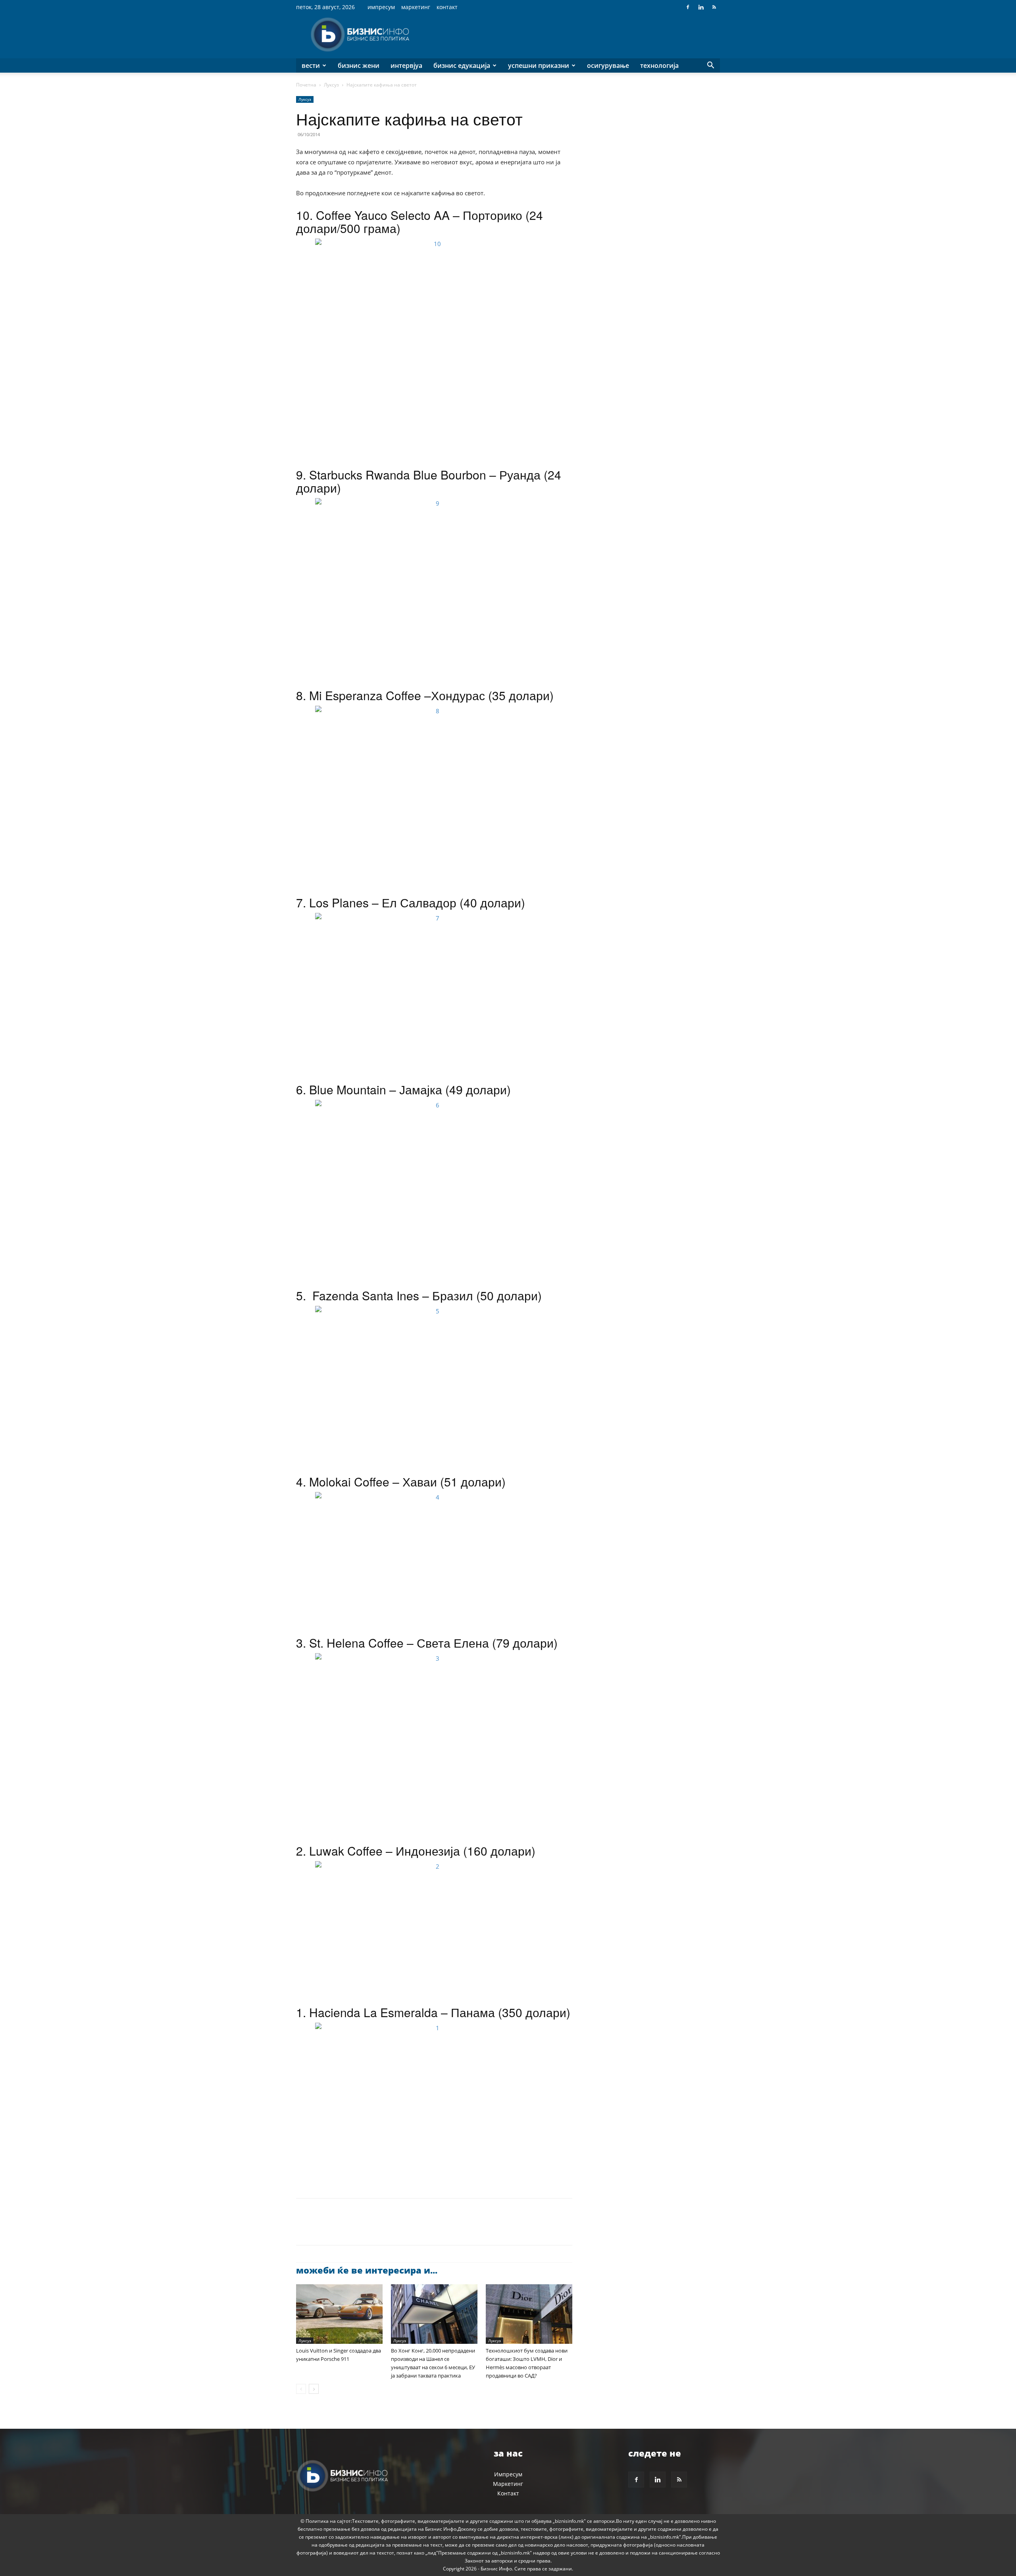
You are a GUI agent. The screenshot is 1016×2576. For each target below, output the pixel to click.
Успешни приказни (539, 65)
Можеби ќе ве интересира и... (367, 2270)
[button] (710, 66)
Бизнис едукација (462, 65)
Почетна (306, 85)
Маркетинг (416, 7)
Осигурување (608, 65)
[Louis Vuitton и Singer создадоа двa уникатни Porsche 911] (339, 2314)
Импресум (381, 7)
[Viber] (395, 2229)
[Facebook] (688, 7)
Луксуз (331, 85)
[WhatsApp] (359, 2229)
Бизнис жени (359, 65)
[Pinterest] (341, 2229)
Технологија (659, 65)
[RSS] (714, 7)
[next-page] (314, 2389)
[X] (322, 2229)
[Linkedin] (701, 7)
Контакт (447, 7)
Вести (311, 65)
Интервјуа (406, 65)
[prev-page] (301, 2389)
